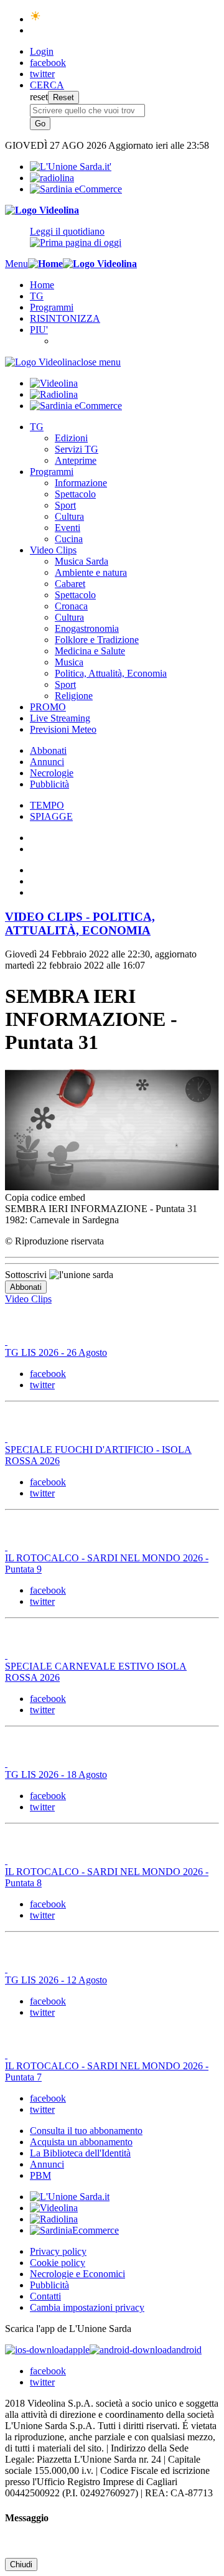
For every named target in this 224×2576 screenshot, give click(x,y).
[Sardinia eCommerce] (76, 189)
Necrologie (52, 773)
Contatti (45, 2296)
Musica (69, 662)
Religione (74, 696)
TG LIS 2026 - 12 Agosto (56, 1980)
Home (42, 285)
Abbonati (48, 750)
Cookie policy (58, 2263)
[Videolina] (42, 210)
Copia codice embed (45, 1197)
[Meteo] (36, 19)
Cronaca (71, 606)
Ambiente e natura (91, 572)
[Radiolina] (52, 178)
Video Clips (53, 550)
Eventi (68, 528)
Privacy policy (58, 2251)
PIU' (39, 330)
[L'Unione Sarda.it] (71, 167)
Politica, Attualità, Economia (111, 673)
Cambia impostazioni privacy (87, 2307)
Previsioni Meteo (63, 729)
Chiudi (21, 2564)
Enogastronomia (87, 628)
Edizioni (71, 438)
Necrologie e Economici (77, 2274)
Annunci (47, 762)
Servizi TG (77, 449)
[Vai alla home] (45, 264)
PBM (40, 2175)
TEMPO (47, 805)
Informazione (81, 483)
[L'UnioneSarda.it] (70, 2197)
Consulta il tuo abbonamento (86, 2131)
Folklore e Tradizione (97, 640)
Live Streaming (60, 718)
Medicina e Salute (90, 651)
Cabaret (70, 584)
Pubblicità (49, 784)
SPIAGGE (51, 816)
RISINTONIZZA (65, 318)
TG (37, 296)
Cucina (69, 539)
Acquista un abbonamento (81, 2142)
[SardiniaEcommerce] (74, 2230)
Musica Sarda (82, 561)
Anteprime (76, 460)
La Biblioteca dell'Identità (80, 2153)
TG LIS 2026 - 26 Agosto (56, 1352)
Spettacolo (75, 494)
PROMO (48, 707)
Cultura (69, 516)
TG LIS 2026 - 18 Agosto (56, 1775)
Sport (65, 505)
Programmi (52, 307)
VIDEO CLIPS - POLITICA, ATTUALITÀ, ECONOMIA (80, 924)
